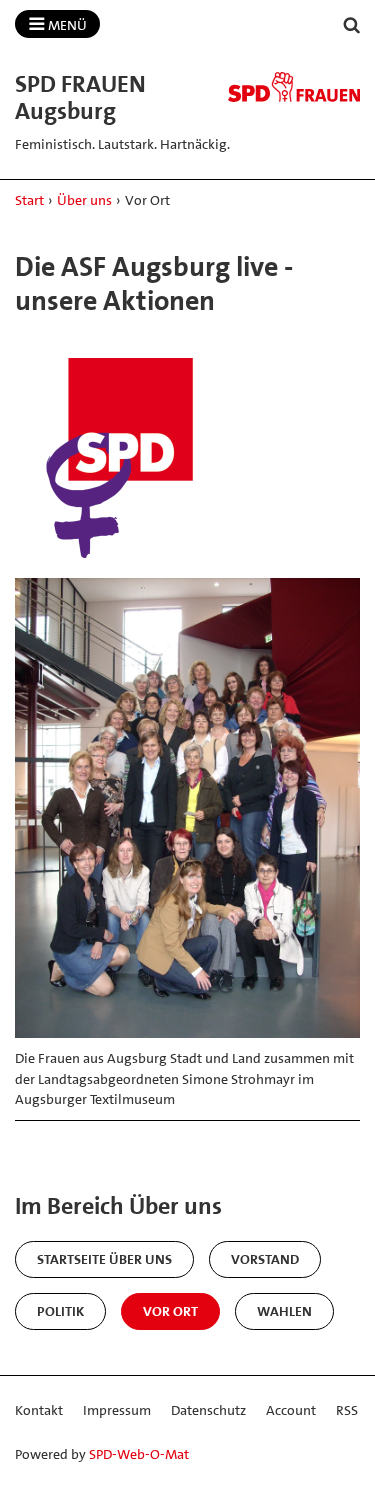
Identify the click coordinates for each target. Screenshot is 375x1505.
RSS (347, 1410)
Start (29, 200)
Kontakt (39, 1410)
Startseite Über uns (104, 1259)
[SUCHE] (352, 25)
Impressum (117, 1410)
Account (291, 1410)
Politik (60, 1311)
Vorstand (265, 1259)
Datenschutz (208, 1410)
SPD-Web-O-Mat (139, 1454)
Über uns (84, 200)
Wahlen (284, 1311)
